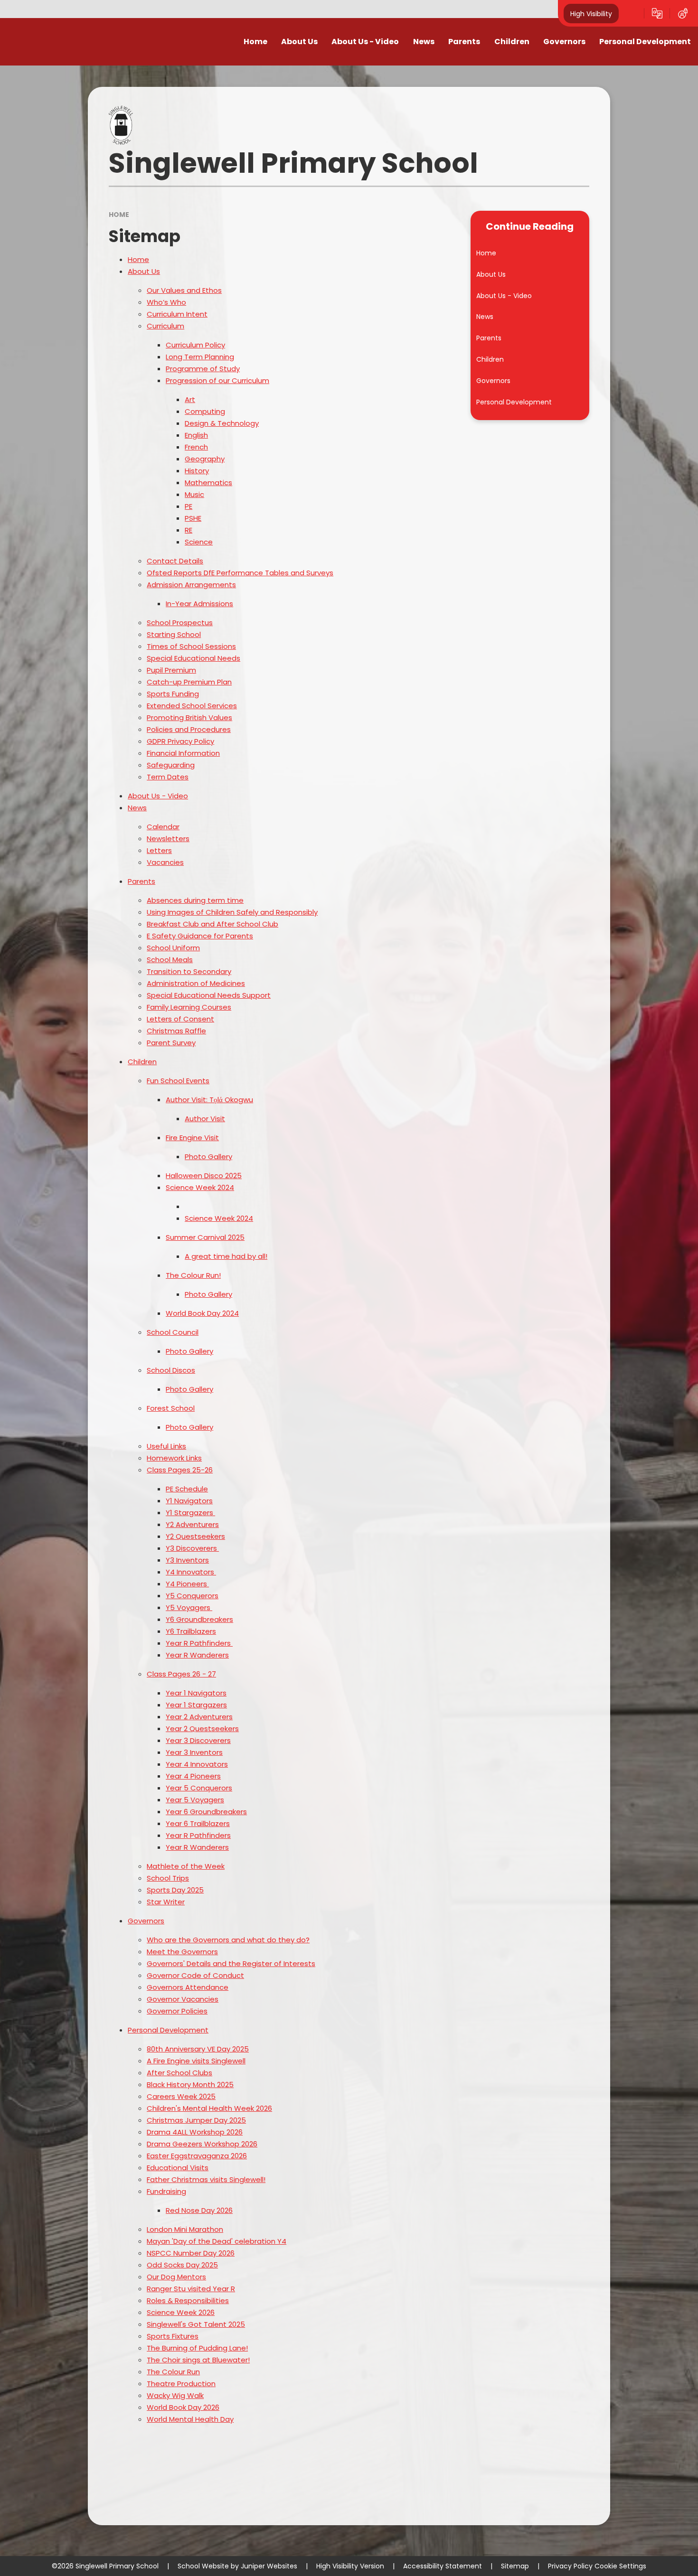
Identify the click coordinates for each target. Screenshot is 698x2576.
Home (119, 215)
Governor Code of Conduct (195, 1975)
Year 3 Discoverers (198, 1740)
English (196, 435)
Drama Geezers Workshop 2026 (202, 2144)
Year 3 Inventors (194, 1752)
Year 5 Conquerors (199, 1788)
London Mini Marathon (185, 2229)
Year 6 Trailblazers (198, 1823)
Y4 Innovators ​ (191, 1572)
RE (189, 530)
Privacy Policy (570, 2566)
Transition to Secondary (189, 971)
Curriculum (165, 326)
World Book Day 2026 (183, 2407)
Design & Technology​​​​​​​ (222, 423)
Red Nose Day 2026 (199, 2210)
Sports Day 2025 (175, 1890)
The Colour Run (173, 2372)
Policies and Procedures (189, 729)
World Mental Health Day (190, 2419)
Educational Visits (178, 2168)
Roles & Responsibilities (188, 2300)
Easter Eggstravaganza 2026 (197, 2156)
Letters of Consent (180, 1019)
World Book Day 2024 (202, 1313)
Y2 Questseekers (195, 1536)
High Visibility (591, 13)
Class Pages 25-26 (180, 1470)
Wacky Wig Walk (175, 2395)
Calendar (163, 827)
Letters (159, 850)
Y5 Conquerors (192, 1596)
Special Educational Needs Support (209, 995)
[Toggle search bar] (632, 13)
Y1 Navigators (189, 1501)
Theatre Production (181, 2384)
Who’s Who (166, 302)
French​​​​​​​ (196, 447)
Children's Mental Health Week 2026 (209, 2108)
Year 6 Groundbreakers (206, 1812)
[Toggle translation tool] (657, 13)
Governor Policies (177, 2011)
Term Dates (168, 777)
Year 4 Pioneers (193, 1776)
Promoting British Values (189, 717)
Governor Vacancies (183, 1999)
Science (199, 542)
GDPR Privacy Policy (180, 741)
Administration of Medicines (196, 983)
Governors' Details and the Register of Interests (231, 1963)
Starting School (174, 634)
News (137, 808)
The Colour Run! (193, 1275)
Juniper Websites (269, 2566)
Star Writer (166, 1902)
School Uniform (173, 948)
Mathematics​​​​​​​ (208, 482)
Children (142, 1062)
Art (190, 399)
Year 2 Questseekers (202, 1728)
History (197, 471)
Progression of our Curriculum (217, 380)
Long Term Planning (200, 357)
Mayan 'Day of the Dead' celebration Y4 (217, 2241)
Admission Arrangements (191, 585)
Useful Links (166, 1446)
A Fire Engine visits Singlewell (196, 2061)
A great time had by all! (226, 1256)
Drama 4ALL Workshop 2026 (195, 2132)
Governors (146, 1921)
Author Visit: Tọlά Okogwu (209, 1100)
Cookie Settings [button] (620, 2566)
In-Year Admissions (199, 604)
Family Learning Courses (189, 1007)
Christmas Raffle (176, 1031)
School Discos (171, 1370)
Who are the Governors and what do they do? (228, 1940)
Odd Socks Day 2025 (182, 2265)
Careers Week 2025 (181, 2096)
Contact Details (175, 561)
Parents (141, 881)
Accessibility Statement (443, 2566)
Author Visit (205, 1119)
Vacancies (165, 862)
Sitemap (515, 2566)
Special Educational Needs (193, 658)
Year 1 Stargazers (196, 1705)
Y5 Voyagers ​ (189, 1607)
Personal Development (168, 2030)
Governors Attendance (188, 1987)
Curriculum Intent (177, 314)
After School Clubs (179, 2073)
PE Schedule (187, 1489)
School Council (173, 1332)
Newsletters (168, 838)
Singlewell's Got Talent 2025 (196, 2324)
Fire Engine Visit (192, 1138)
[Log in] (683, 13)
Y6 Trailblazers (191, 1631)
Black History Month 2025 (190, 2084)
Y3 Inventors (187, 1560)
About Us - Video (158, 796)
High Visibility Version (350, 2566)
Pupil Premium (171, 670)
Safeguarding (171, 765)
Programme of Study (203, 369)
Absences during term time (195, 900)
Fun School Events (178, 1081)
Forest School (171, 1408)
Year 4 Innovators (197, 1764)
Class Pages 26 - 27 (181, 1674)
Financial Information (183, 753)
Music (194, 494)
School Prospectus (180, 623)
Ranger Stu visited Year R (191, 2289)
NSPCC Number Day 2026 (191, 2253)
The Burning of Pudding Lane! (197, 2348)
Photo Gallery (208, 1157)
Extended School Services (192, 706)
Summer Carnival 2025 (205, 1237)
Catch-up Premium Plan (189, 682)
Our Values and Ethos (184, 290)
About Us (144, 271)
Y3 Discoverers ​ (192, 1548)
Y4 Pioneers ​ (187, 1584)
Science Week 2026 (181, 2312)
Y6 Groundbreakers (199, 1619)
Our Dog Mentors (176, 2277)
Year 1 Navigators (196, 1693)
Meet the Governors (182, 1952)
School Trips (168, 1878)
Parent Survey (171, 1043)
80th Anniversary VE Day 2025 (198, 2049)
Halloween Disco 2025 (204, 1176)
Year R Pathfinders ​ (199, 1643)
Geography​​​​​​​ (205, 459)
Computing (205, 411)
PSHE (193, 518)
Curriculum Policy (195, 345)
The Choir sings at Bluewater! (198, 2360)
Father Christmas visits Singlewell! (206, 2179)
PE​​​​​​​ (189, 506)
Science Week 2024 (200, 1187)
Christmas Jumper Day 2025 (196, 2120)
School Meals (170, 960)
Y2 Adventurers (192, 1524)
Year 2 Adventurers (199, 1717)
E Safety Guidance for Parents (200, 936)
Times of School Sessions (191, 646)
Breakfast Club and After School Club (212, 924)
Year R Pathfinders (198, 1835)
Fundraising (166, 2191)
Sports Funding (173, 694)
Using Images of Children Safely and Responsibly (232, 912)
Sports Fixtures (173, 2336)
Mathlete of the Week (186, 1866)
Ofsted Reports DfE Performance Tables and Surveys (240, 573)
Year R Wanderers (197, 1655)
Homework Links (174, 1458)
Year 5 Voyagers (195, 1800)
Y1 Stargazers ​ (190, 1513)
